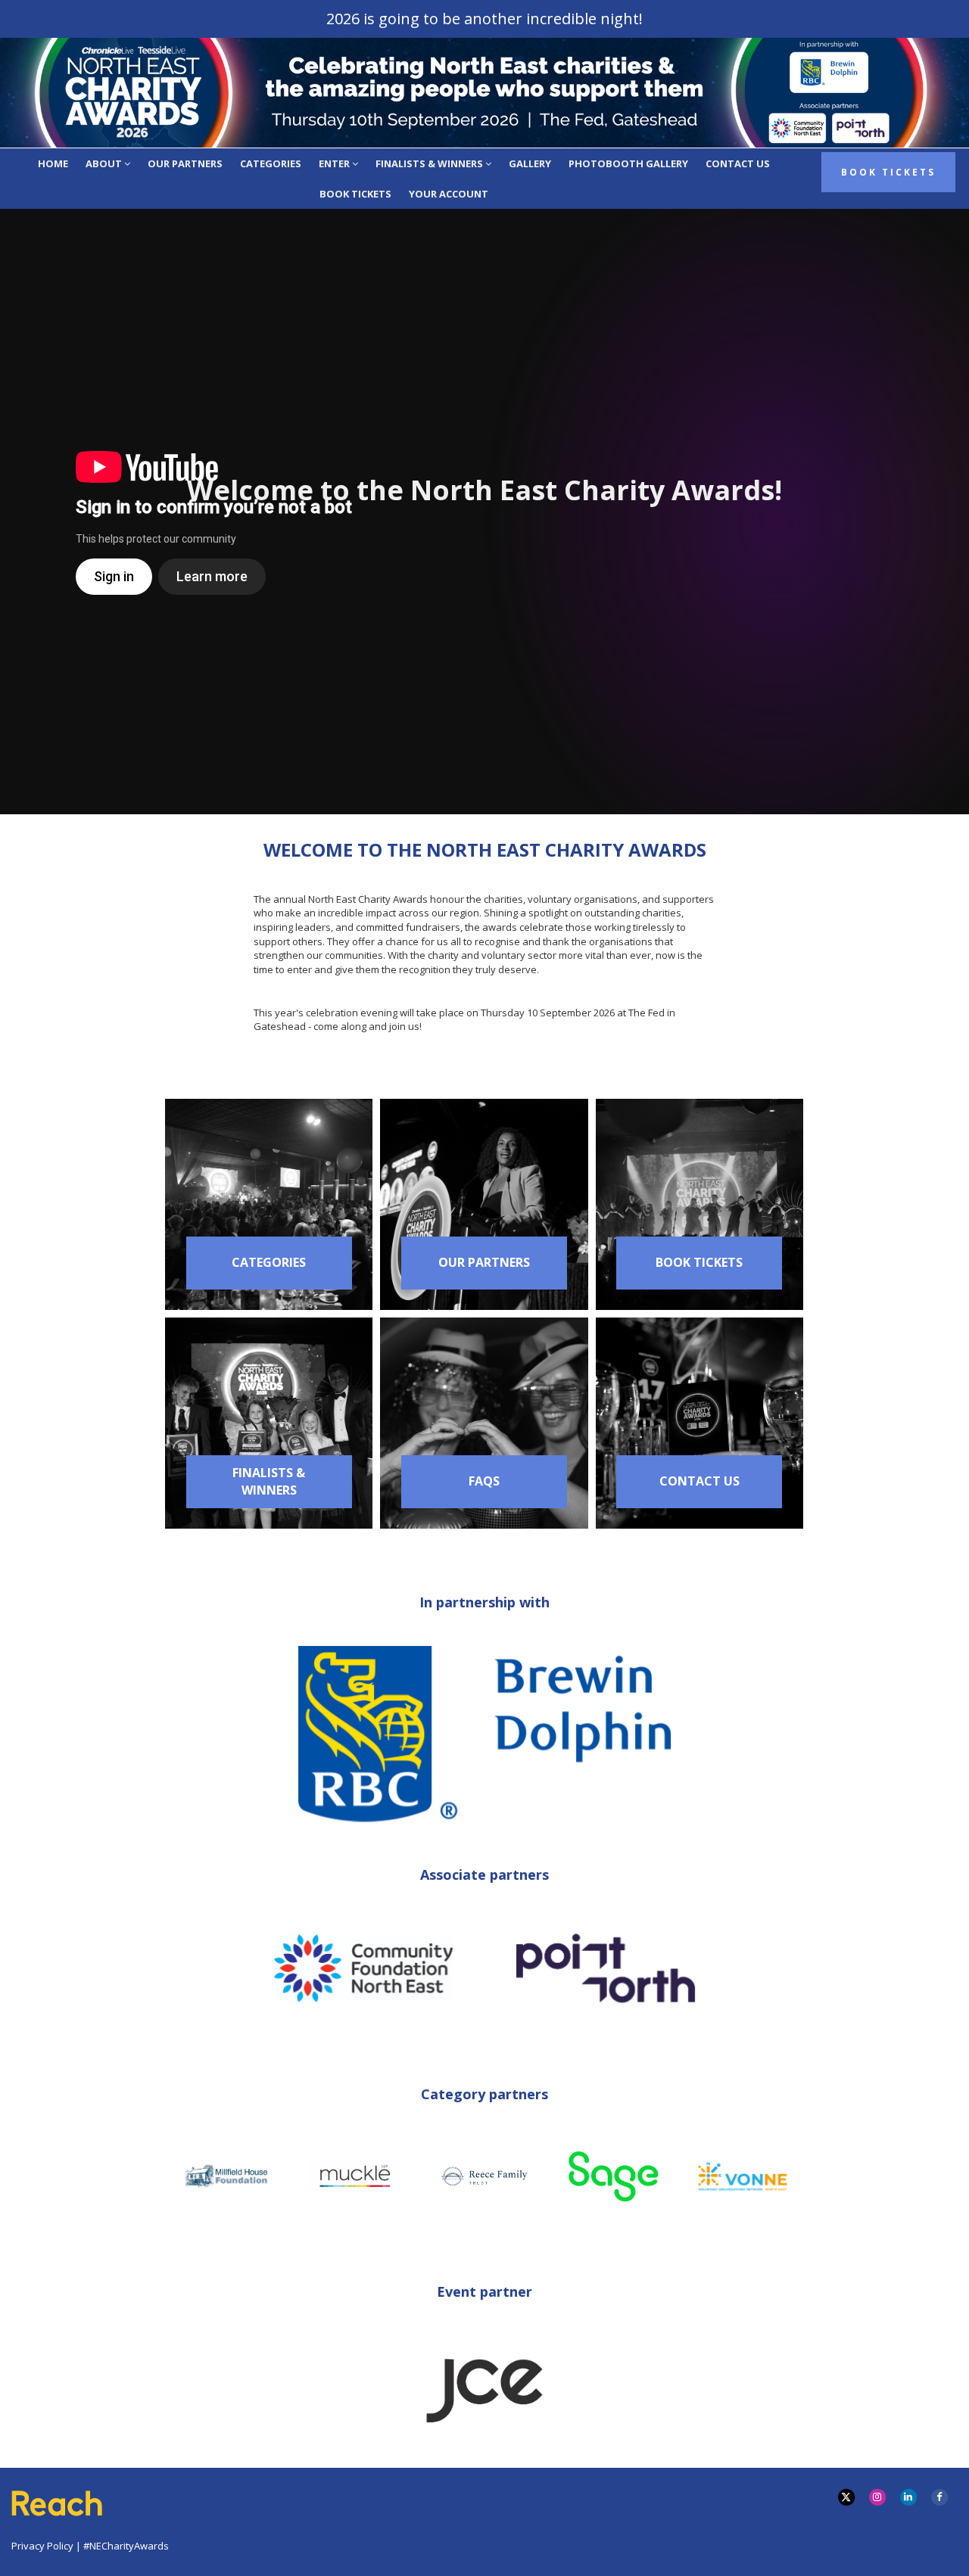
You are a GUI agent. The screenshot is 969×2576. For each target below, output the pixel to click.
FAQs (484, 1481)
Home (53, 163)
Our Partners (185, 163)
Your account (449, 194)
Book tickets (355, 194)
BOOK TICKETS (699, 1262)
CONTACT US (699, 1481)
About (105, 163)
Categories (271, 163)
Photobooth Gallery (628, 163)
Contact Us (738, 163)
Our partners (484, 1262)
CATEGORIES (269, 1262)
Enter (335, 163)
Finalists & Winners (430, 163)
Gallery (530, 163)
